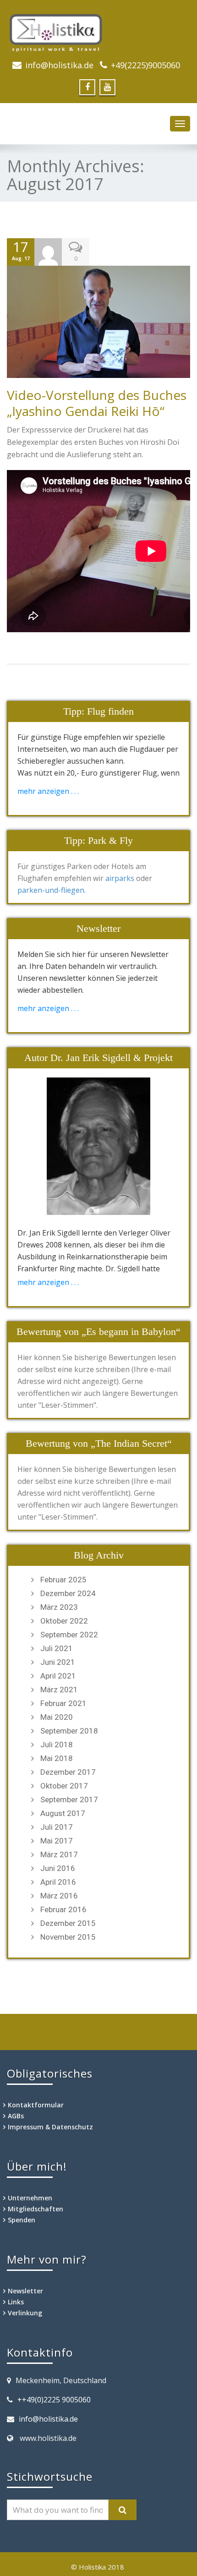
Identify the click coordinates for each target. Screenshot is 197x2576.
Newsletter (25, 2291)
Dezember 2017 (68, 1772)
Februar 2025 (63, 1580)
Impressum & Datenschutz (50, 2127)
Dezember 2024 (68, 1593)
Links (16, 2302)
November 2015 (68, 1937)
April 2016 (58, 1882)
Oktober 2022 (64, 1621)
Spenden (22, 2220)
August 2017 (63, 1813)
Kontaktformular (36, 2105)
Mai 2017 (57, 1841)
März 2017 (59, 1854)
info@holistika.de (59, 65)
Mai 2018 (57, 1758)
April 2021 (58, 1676)
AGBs (16, 2116)
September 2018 (69, 1731)
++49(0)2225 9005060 (54, 2400)
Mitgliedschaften (36, 2209)
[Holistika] (98, 30)
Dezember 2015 (68, 1923)
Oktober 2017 (64, 1786)
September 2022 (69, 1635)
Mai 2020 (57, 1717)
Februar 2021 (63, 1703)
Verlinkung (25, 2313)
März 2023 (59, 1607)
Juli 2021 (57, 1648)
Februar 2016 (63, 1909)
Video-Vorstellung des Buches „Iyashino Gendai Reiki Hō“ (97, 403)
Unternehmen (30, 2198)
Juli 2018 (57, 1745)
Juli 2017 (57, 1827)
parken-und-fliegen (51, 890)
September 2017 (69, 1799)
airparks (120, 878)
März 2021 (59, 1690)
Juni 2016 (58, 1868)
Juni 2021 (58, 1662)
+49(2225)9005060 (145, 65)
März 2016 (59, 1896)
